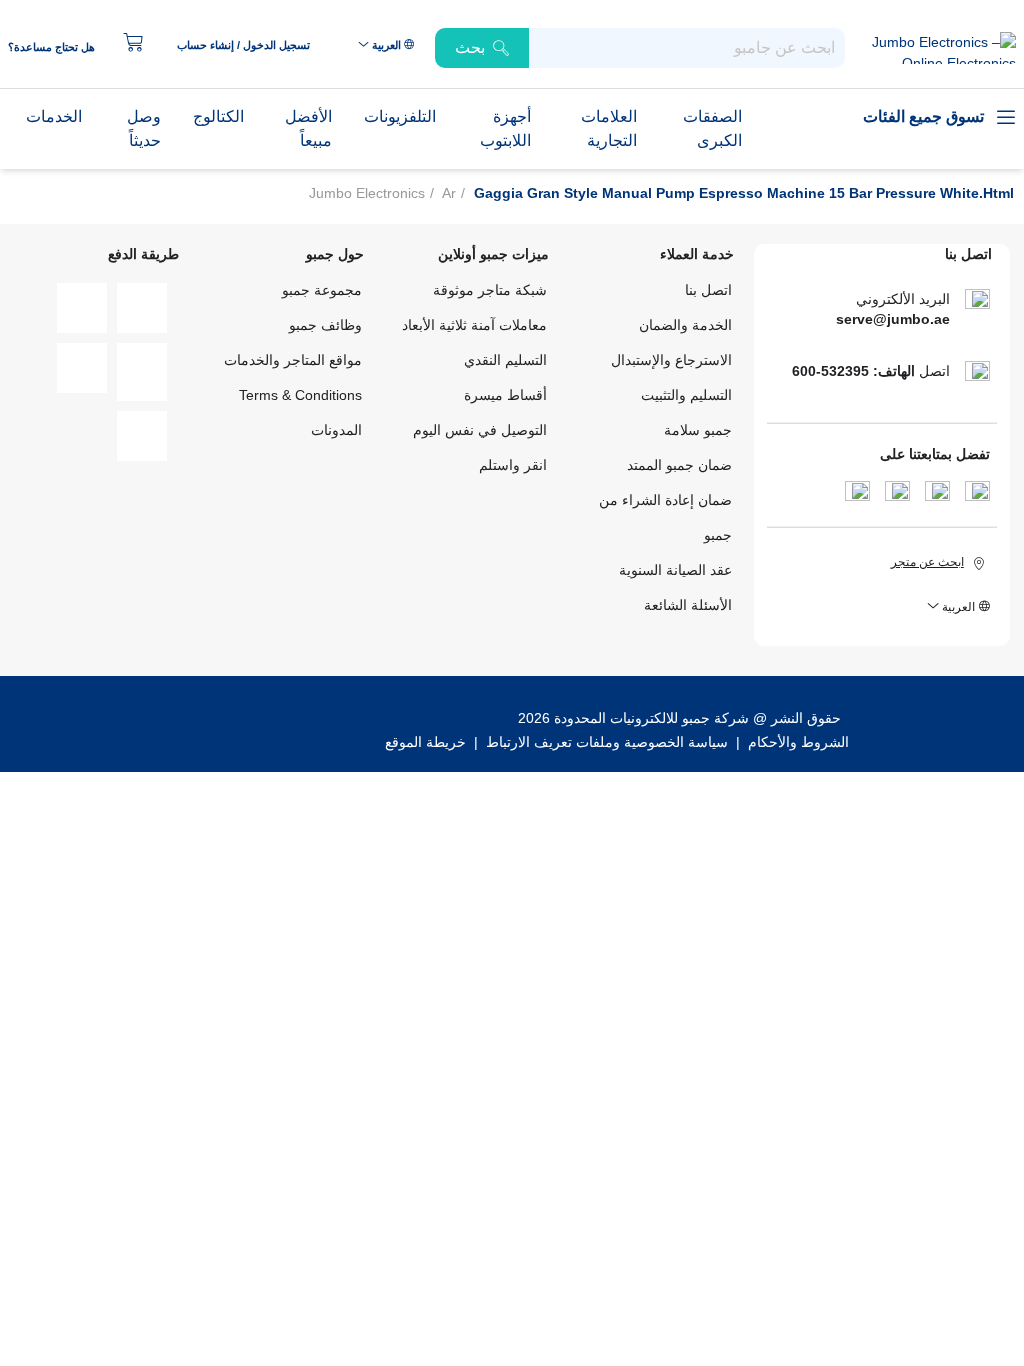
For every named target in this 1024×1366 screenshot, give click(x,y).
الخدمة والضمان (685, 325)
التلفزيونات (400, 116)
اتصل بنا (708, 290)
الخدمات (54, 116)
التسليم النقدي (505, 360)
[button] (253, 45)
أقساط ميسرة (505, 395)
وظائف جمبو (325, 325)
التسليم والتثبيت (686, 395)
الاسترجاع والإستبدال (671, 360)
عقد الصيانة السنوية (675, 570)
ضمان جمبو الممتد (679, 465)
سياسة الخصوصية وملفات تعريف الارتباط (607, 742)
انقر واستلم (513, 465)
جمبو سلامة (698, 430)
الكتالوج (218, 116)
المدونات (336, 430)
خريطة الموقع (425, 742)
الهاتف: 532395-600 (853, 371)
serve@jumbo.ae (893, 319)
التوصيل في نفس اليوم (480, 430)
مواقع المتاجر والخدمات (293, 360)
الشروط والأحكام (796, 742)
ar (449, 193)
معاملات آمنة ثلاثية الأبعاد (474, 325)
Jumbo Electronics (367, 193)
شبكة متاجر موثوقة (490, 290)
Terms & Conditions (300, 395)
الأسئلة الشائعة (688, 605)
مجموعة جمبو (322, 290)
